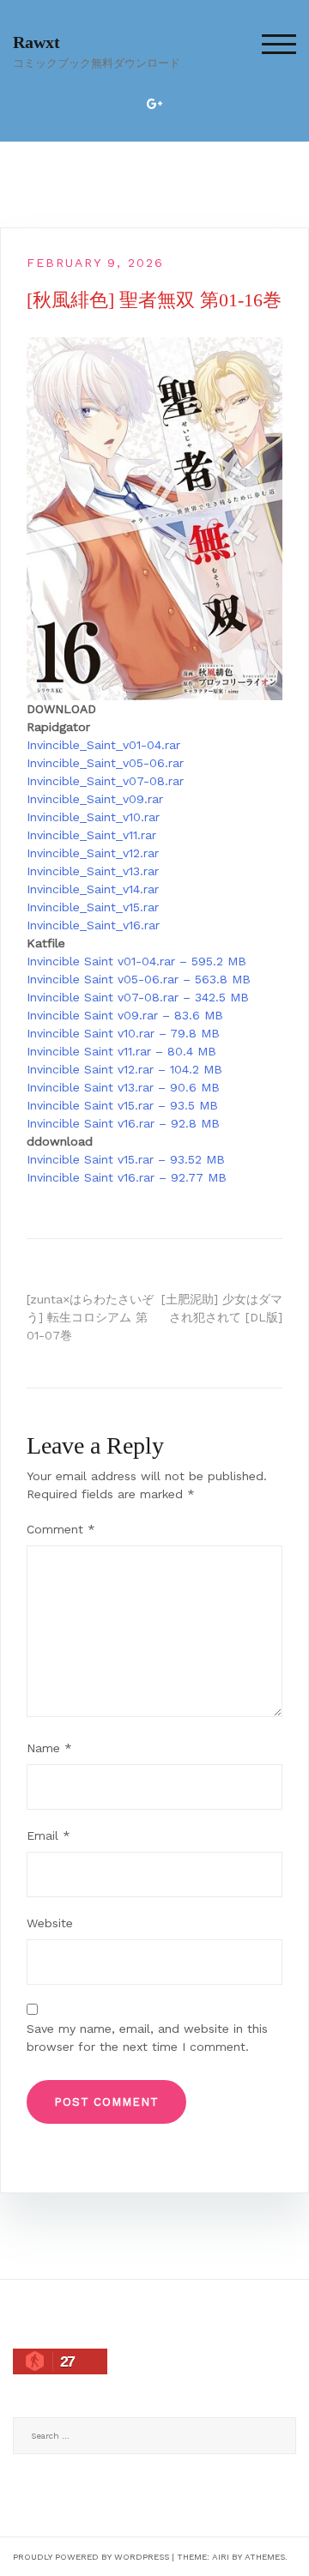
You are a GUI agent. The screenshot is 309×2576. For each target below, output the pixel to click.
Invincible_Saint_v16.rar (93, 925)
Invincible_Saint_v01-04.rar (103, 745)
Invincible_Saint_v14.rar (93, 889)
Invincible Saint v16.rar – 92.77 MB (127, 1177)
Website (50, 1923)
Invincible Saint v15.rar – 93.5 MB (122, 1105)
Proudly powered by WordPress (91, 2557)
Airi (221, 2557)
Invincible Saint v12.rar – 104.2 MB (124, 1069)
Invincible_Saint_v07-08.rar (105, 781)
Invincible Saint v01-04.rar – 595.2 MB (136, 961)
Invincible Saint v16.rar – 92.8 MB (123, 1123)
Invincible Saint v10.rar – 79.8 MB (123, 1033)
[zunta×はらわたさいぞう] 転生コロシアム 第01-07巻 (90, 1317)
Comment (61, 1529)
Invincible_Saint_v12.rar (93, 853)
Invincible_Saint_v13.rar (93, 871)
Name (49, 1748)
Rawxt (36, 42)
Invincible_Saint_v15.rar (93, 907)
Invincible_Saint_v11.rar (91, 835)
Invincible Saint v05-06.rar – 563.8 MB (139, 979)
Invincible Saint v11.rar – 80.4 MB (121, 1051)
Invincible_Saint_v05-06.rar (105, 763)
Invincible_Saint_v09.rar (95, 799)
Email (48, 1835)
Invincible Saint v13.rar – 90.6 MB (123, 1087)
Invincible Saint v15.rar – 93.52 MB (126, 1159)
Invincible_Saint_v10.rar (93, 817)
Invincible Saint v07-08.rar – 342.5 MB (138, 997)
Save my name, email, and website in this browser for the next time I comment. (147, 2038)
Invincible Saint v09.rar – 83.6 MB (125, 1015)
